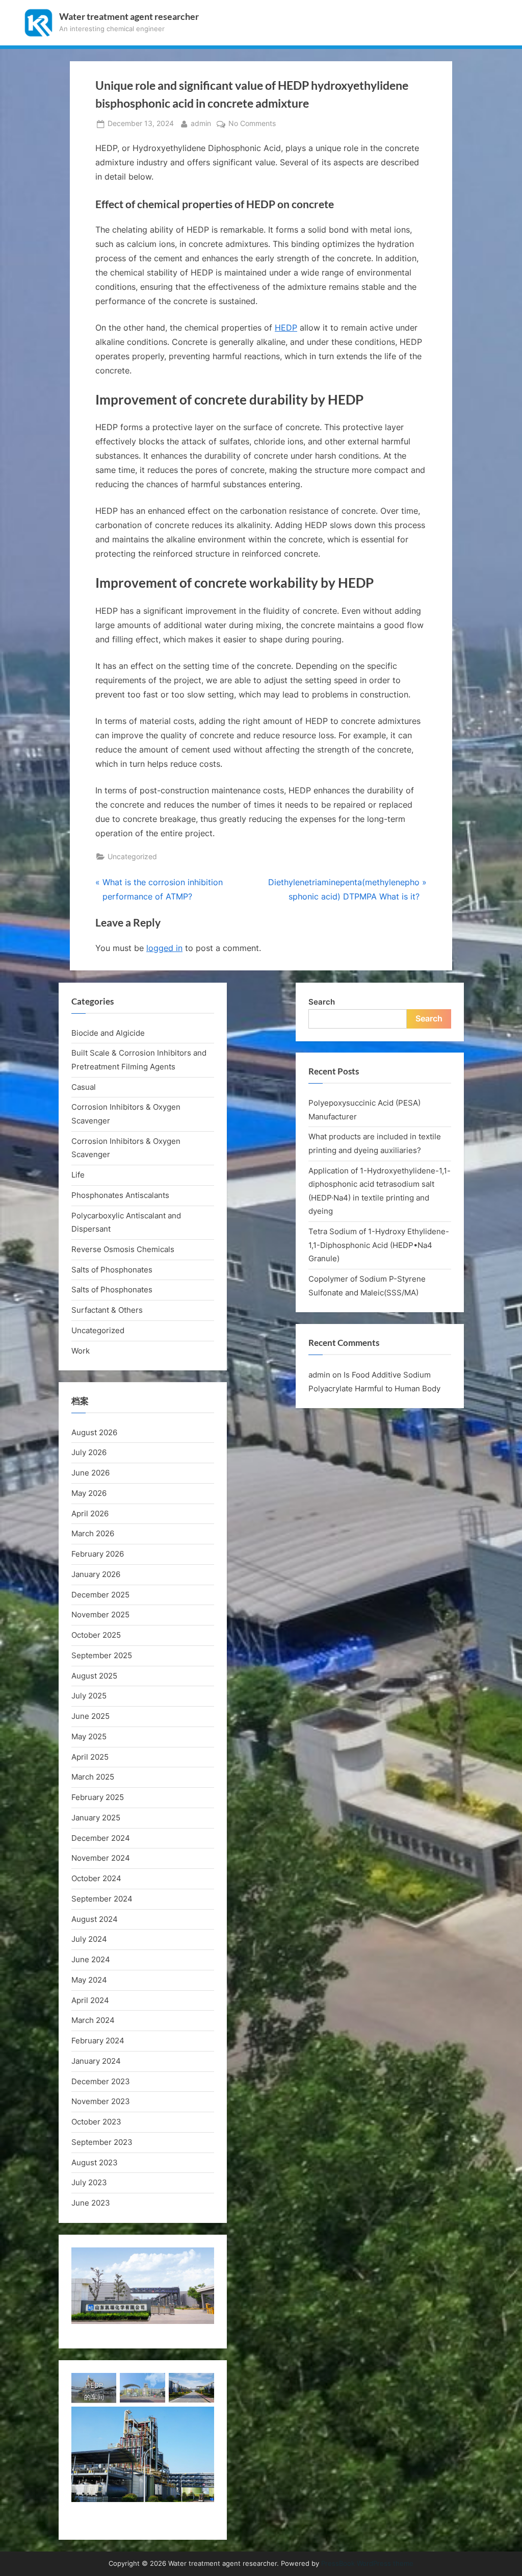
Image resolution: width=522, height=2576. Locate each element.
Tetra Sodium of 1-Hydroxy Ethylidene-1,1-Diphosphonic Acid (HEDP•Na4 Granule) (379, 1245)
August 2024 (95, 1919)
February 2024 (98, 2041)
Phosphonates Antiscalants (120, 1195)
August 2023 (95, 2162)
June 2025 (90, 1716)
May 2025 (89, 1736)
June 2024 (91, 1959)
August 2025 (94, 1676)
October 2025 (96, 1635)
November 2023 (101, 2101)
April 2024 (90, 2000)
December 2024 (101, 1838)
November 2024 (101, 1858)
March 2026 (93, 1533)
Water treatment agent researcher (129, 17)
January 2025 (96, 1818)
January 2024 (96, 2061)
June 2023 (91, 2203)
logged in (164, 948)
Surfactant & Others (107, 1310)
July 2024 (89, 1939)
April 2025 (90, 1757)
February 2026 (98, 1554)
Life (78, 1175)
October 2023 (96, 2122)
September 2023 (102, 2142)
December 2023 (101, 2081)
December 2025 (100, 1595)
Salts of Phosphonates (112, 1270)
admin (201, 123)
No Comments (252, 124)
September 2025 (102, 1655)
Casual (84, 1087)
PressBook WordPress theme (367, 2564)
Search (322, 1002)
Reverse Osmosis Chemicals (123, 1249)
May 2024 (89, 1980)
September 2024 (102, 1899)
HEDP (286, 328)
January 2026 (96, 1574)
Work (81, 1351)
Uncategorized (132, 857)
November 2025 (100, 1615)
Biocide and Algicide (108, 1033)
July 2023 (89, 2182)
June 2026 (90, 1473)
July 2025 (89, 1696)
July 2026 (89, 1452)
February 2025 (98, 1797)
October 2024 (96, 1878)
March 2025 (93, 1777)
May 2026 (89, 1493)
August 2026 (94, 1432)
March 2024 (93, 2020)
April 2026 (90, 1514)
